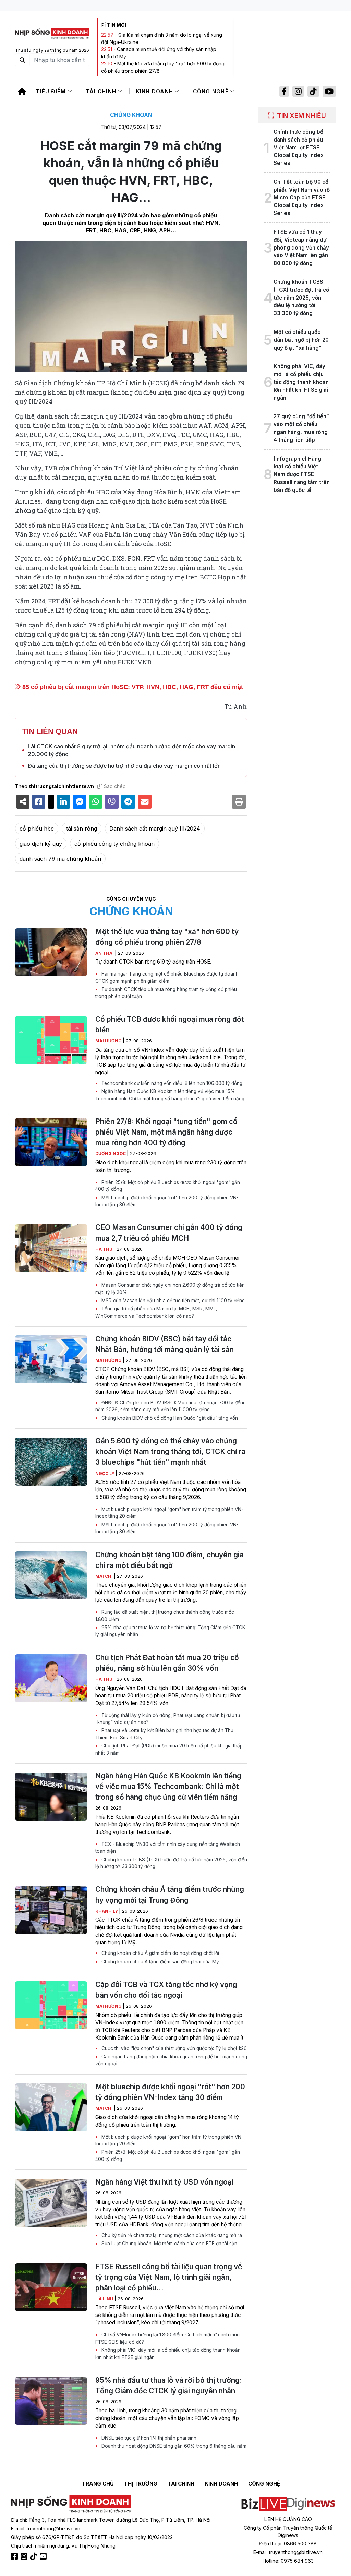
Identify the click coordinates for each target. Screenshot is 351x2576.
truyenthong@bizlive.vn (53, 2529)
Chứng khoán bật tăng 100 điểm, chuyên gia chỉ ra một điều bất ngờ (170, 1560)
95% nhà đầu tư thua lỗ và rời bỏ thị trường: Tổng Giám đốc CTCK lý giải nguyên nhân (170, 1631)
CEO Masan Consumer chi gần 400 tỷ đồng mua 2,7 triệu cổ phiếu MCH (169, 1233)
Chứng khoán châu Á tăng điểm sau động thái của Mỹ (160, 1962)
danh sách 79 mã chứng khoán (60, 859)
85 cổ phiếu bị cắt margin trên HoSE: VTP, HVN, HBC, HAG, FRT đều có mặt (132, 687)
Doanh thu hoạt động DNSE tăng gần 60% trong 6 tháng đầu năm (173, 2446)
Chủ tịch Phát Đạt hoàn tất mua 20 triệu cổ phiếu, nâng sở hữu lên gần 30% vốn (167, 1663)
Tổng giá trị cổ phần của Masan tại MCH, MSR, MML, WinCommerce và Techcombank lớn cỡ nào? (156, 1312)
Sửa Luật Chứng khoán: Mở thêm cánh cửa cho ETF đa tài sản (169, 2244)
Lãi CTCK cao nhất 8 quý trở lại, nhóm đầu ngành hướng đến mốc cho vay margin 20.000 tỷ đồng (131, 750)
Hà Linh (105, 2299)
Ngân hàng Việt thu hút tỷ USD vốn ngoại (164, 2182)
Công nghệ (212, 91)
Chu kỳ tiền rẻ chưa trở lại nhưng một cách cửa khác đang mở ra (171, 2235)
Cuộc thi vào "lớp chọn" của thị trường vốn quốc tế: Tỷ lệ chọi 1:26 (173, 2048)
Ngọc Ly (105, 1473)
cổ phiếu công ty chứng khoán (114, 844)
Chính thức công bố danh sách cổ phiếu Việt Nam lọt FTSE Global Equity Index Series (299, 147)
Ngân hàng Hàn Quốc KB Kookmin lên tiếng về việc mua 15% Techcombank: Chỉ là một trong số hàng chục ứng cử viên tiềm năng (170, 1095)
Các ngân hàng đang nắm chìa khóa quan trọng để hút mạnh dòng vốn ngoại (171, 2060)
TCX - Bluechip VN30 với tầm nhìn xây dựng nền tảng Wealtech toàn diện (168, 1848)
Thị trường (141, 2484)
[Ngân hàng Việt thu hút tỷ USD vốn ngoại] (51, 2203)
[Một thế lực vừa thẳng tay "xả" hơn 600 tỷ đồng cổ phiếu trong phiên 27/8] (51, 952)
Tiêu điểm (52, 91)
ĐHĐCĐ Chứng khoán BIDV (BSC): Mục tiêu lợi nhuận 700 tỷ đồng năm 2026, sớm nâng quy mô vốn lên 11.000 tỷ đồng (171, 1406)
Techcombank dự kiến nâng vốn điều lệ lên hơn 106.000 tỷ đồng (171, 1083)
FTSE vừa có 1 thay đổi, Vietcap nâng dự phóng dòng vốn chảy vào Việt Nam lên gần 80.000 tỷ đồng (301, 247)
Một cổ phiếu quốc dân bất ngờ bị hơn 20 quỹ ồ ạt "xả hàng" (301, 340)
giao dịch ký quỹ (41, 844)
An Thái (105, 953)
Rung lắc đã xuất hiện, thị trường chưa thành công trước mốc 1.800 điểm (165, 1616)
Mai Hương (109, 1041)
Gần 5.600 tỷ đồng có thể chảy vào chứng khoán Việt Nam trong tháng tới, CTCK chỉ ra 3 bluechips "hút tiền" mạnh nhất (170, 1452)
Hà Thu (104, 1249)
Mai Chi (105, 1576)
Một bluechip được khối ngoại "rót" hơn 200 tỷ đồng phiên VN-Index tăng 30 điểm (167, 1201)
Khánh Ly (107, 1911)
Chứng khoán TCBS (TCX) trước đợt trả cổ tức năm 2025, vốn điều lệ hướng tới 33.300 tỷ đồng (171, 1863)
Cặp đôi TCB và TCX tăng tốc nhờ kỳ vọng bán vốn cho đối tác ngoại (166, 1990)
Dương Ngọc (111, 1154)
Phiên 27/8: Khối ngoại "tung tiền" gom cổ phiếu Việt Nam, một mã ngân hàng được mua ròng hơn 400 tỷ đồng (166, 1132)
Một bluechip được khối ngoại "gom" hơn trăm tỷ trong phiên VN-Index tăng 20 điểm (169, 1513)
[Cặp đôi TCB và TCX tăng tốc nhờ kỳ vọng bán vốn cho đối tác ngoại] (51, 2005)
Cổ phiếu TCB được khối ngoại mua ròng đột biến (170, 1025)
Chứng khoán (131, 115)
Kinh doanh (156, 91)
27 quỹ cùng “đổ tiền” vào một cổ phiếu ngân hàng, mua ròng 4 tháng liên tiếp (301, 428)
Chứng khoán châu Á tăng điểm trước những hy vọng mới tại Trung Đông (170, 1895)
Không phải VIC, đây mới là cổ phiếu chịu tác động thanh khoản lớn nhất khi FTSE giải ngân (168, 2354)
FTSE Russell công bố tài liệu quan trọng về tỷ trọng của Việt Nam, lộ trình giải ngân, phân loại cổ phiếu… (169, 2277)
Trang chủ (98, 2484)
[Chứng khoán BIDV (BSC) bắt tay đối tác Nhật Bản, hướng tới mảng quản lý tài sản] (51, 1359)
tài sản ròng (82, 829)
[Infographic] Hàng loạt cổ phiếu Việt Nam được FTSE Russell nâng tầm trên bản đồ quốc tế (302, 474)
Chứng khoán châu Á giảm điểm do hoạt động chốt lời (160, 1953)
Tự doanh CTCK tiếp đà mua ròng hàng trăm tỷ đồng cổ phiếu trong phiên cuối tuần (166, 993)
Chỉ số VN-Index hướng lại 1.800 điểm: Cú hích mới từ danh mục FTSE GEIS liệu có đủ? (167, 2338)
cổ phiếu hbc (37, 829)
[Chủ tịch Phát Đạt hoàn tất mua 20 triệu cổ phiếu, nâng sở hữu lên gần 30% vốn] (51, 1678)
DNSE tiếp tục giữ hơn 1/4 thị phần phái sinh (148, 2438)
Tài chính (102, 91)
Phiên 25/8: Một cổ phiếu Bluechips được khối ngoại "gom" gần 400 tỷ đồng (168, 1186)
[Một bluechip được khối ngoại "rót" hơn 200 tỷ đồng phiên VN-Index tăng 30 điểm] (51, 2107)
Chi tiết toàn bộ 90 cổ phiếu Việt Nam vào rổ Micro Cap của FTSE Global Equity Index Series (302, 197)
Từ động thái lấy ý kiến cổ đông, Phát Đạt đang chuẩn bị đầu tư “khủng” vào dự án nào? (168, 1719)
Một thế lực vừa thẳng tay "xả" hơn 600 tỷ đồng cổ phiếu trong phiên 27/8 (167, 937)
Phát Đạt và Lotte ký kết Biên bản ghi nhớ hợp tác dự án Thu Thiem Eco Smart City (164, 1734)
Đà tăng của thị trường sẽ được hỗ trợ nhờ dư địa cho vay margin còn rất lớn (124, 766)
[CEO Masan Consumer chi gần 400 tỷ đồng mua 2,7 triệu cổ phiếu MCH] (51, 1248)
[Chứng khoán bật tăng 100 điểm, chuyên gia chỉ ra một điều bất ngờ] (51, 1575)
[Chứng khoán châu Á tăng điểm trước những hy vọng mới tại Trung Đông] (51, 1910)
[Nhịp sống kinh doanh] (71, 2504)
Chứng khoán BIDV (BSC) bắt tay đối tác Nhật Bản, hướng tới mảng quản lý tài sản (165, 1344)
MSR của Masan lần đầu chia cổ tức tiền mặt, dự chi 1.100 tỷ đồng (172, 1301)
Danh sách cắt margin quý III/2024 (155, 829)
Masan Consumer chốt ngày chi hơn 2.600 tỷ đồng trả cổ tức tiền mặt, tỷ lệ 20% (170, 1289)
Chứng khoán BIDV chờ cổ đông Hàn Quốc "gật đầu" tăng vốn (169, 1418)
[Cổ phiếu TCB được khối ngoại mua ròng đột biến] (51, 1040)
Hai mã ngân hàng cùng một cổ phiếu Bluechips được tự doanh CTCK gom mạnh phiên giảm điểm (167, 977)
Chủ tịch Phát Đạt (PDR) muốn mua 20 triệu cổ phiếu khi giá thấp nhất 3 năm (169, 1749)
